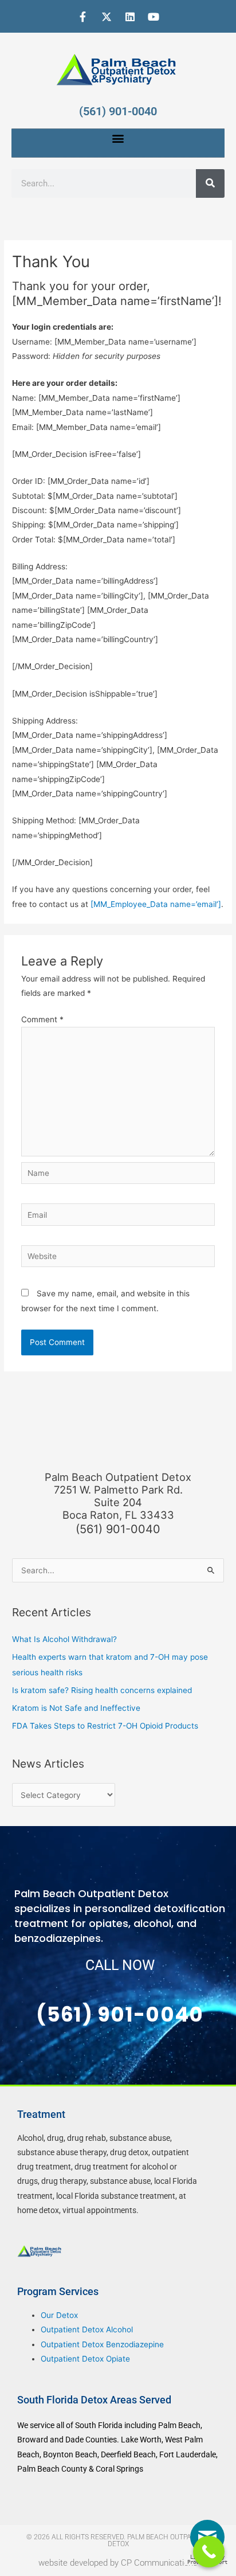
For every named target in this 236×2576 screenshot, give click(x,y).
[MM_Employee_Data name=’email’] (156, 904)
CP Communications (159, 2563)
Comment (42, 1019)
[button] (118, 138)
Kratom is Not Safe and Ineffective (76, 1708)
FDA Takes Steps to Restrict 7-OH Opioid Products (105, 1726)
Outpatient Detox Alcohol (87, 2329)
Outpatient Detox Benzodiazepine (102, 2344)
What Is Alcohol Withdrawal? (64, 1639)
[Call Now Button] (209, 2552)
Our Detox (59, 2315)
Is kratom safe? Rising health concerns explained (102, 1690)
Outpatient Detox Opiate (85, 2359)
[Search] (210, 183)
